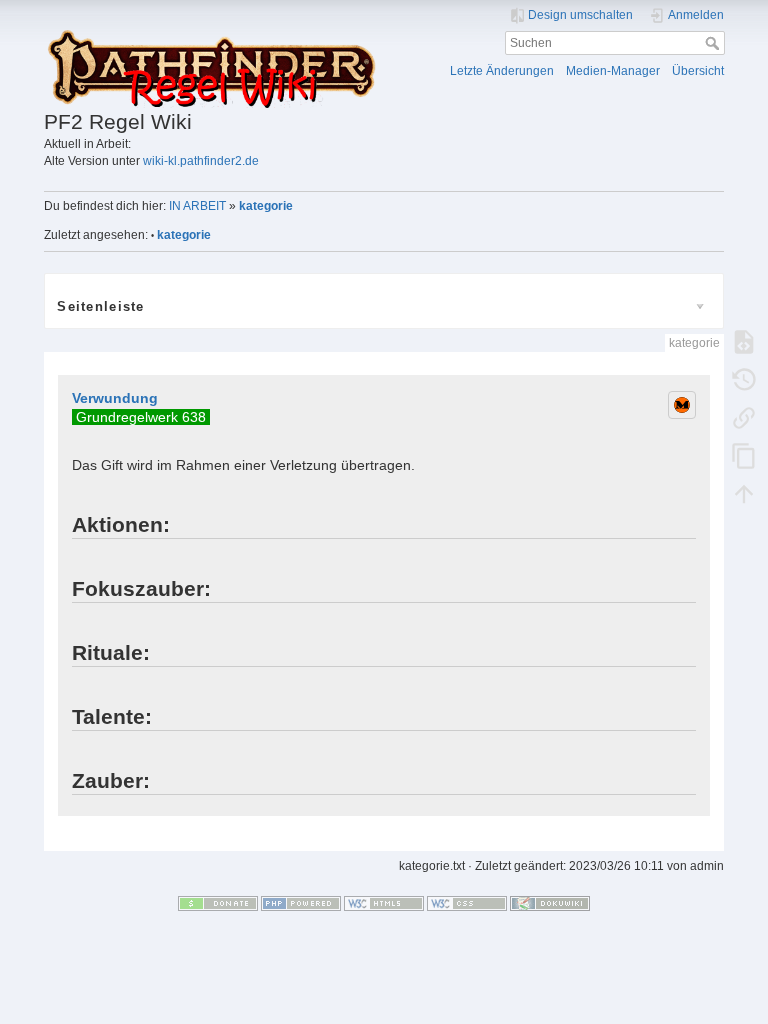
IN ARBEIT (197, 206)
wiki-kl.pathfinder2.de (201, 161)
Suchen (714, 43)
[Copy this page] (744, 456)
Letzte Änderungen (502, 71)
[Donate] (218, 903)
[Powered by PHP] (301, 903)
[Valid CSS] (467, 903)
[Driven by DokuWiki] (550, 903)
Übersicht (698, 71)
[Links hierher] (744, 418)
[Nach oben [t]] (744, 494)
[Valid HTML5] (384, 903)
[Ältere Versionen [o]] (744, 380)
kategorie (266, 206)
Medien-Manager (613, 71)
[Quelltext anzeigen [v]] (744, 342)
